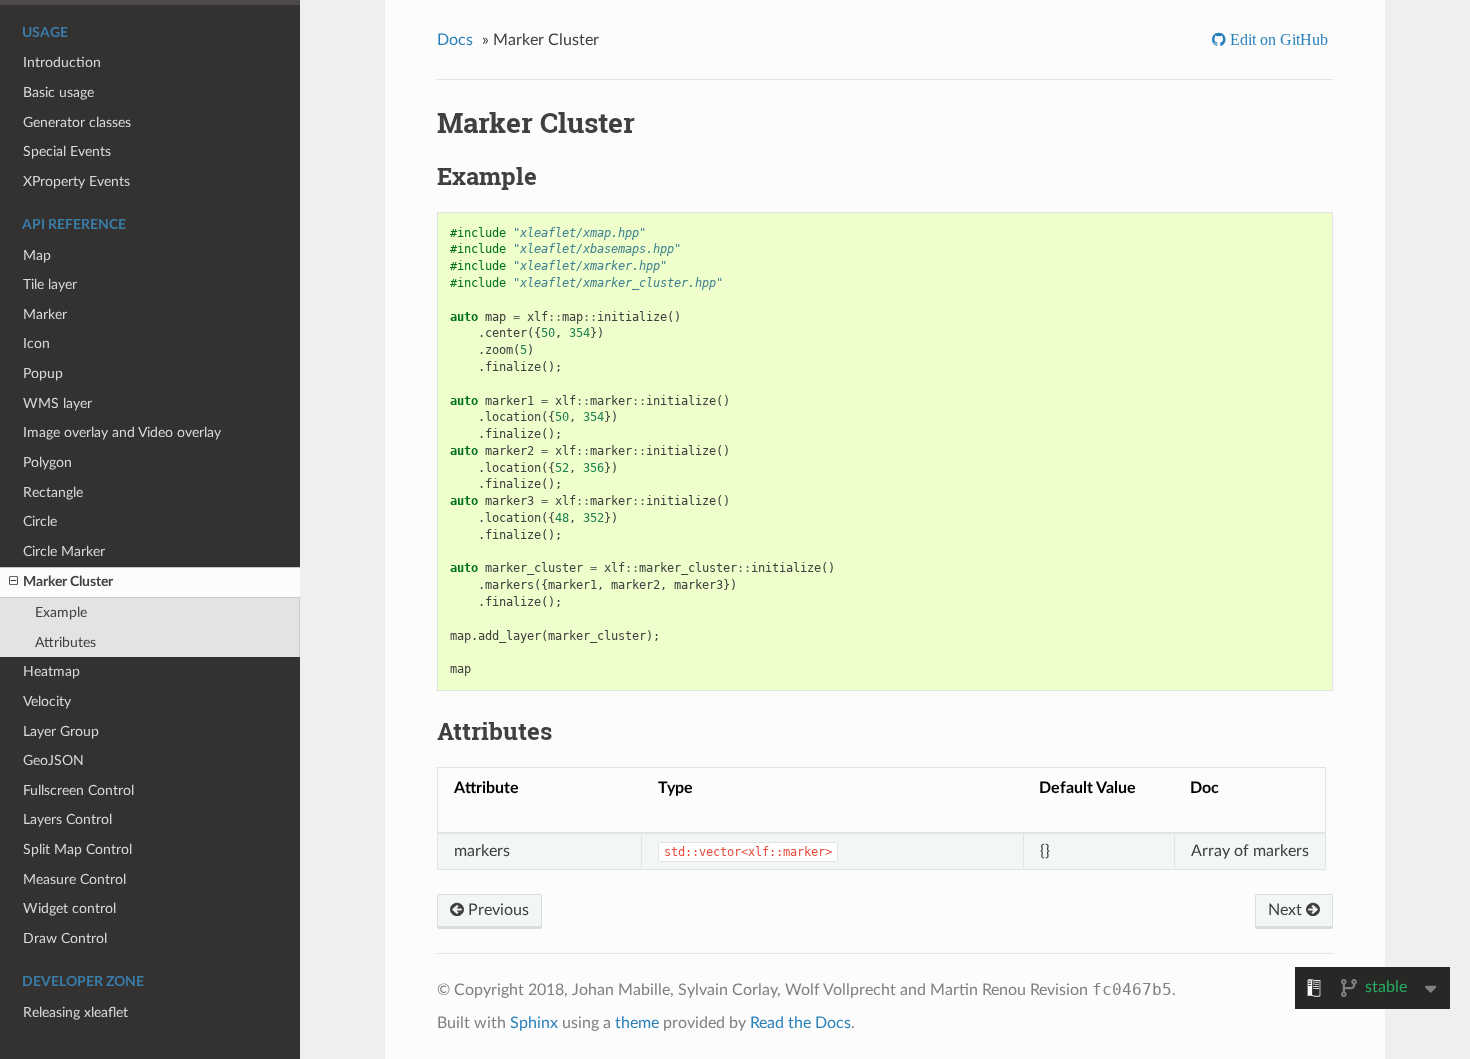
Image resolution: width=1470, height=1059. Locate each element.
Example (61, 612)
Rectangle (53, 492)
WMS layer (57, 403)
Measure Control (74, 879)
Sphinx (534, 1023)
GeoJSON (53, 760)
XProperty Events (76, 181)
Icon (36, 343)
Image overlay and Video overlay (122, 432)
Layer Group (61, 731)
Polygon (47, 462)
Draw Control (65, 938)
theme (637, 1023)
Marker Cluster (68, 581)
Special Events (67, 151)
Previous (496, 910)
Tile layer (50, 284)
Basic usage (58, 92)
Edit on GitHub (1277, 39)
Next (1287, 910)
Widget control (69, 908)
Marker (45, 314)
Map (37, 255)
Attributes (65, 642)
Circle (40, 521)
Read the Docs (800, 1023)
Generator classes (77, 122)
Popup (43, 373)
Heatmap (51, 671)
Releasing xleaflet (75, 1012)
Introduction (62, 62)
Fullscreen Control (78, 790)
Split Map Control (77, 849)
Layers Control (67, 819)
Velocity (47, 701)
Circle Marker (64, 551)
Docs (455, 40)
